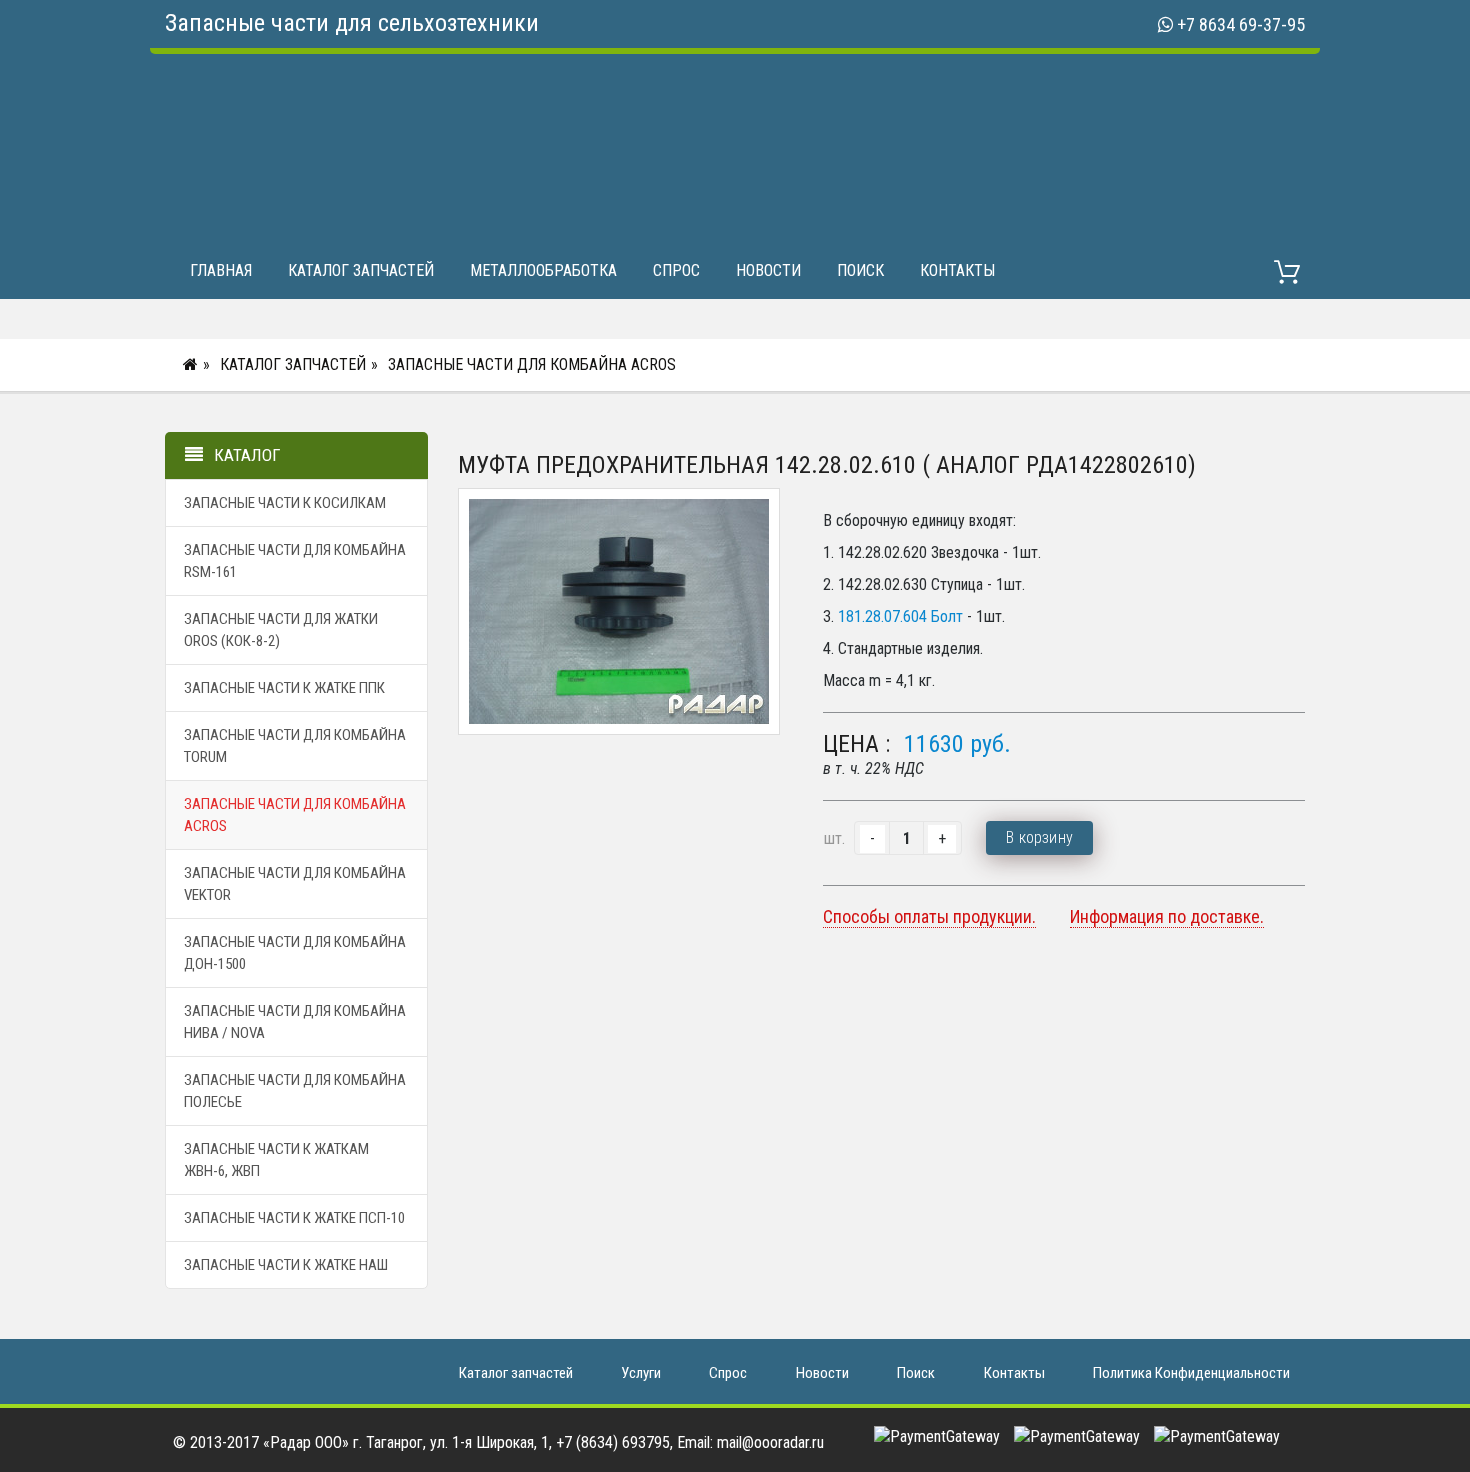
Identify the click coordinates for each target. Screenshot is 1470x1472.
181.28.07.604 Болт (900, 616)
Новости (768, 270)
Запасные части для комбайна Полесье (295, 1091)
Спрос (676, 270)
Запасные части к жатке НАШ (286, 1265)
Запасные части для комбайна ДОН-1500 (295, 953)
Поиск (860, 270)
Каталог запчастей (361, 270)
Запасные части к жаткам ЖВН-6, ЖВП (276, 1160)
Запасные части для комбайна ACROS (532, 364)
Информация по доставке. (1167, 916)
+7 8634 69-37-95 (1241, 24)
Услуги (641, 1373)
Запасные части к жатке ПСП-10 (294, 1218)
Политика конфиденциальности (1191, 1373)
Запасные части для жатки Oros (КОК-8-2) (281, 630)
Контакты (957, 270)
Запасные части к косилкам (285, 503)
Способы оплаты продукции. (929, 916)
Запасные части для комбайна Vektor (295, 884)
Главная (221, 270)
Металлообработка (543, 270)
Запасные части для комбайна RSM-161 (295, 561)
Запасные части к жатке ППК (284, 688)
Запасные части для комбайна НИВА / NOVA (295, 1022)
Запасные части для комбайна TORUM (295, 746)
